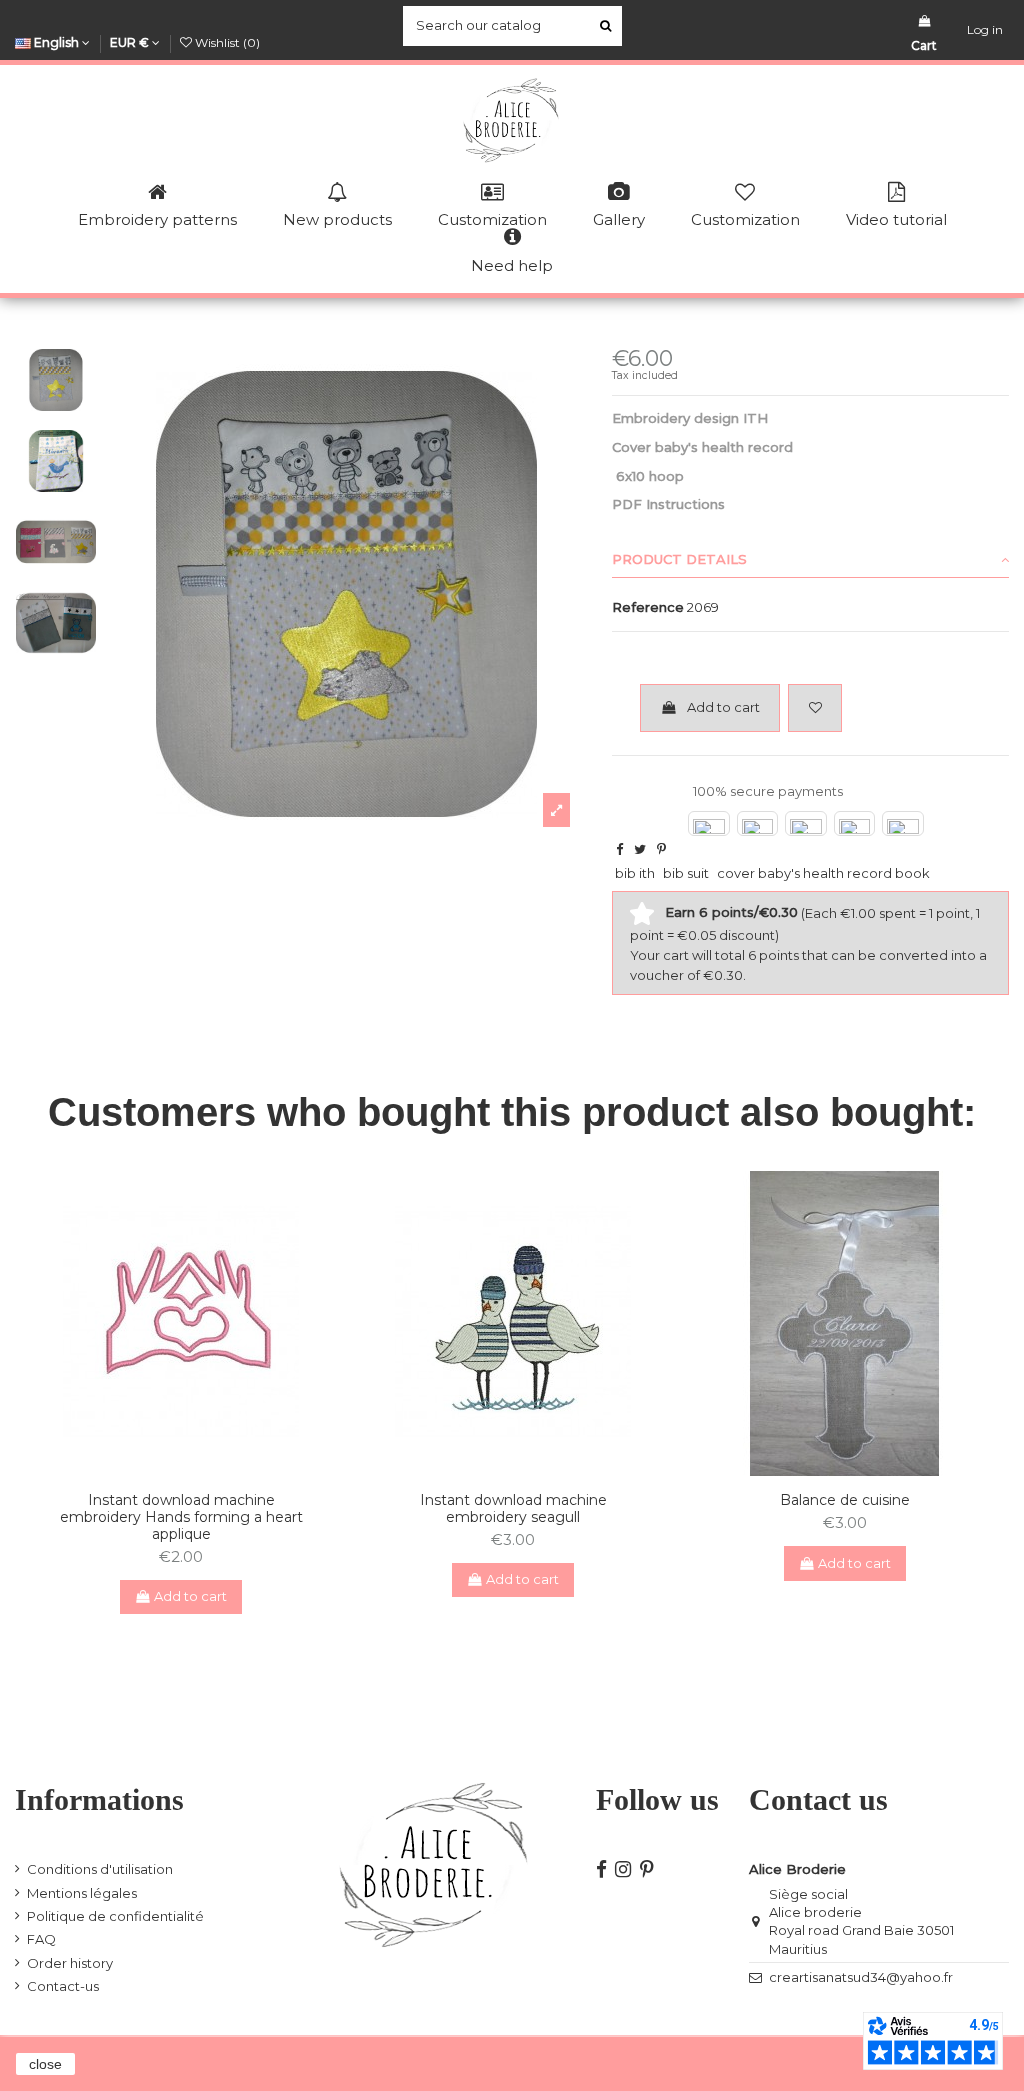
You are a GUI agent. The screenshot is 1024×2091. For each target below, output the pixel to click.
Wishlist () (226, 42)
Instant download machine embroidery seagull (513, 1508)
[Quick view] (194, 1470)
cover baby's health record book (823, 873)
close (45, 2064)
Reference (648, 607)
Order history (70, 1963)
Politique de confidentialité (115, 1916)
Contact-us (63, 1986)
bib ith (635, 873)
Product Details (679, 559)
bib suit (686, 873)
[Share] (619, 849)
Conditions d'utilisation (100, 1869)
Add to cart (723, 707)
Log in (985, 29)
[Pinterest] (661, 849)
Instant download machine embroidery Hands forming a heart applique (181, 1517)
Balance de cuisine (845, 1500)
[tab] (810, 560)
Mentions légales (82, 1893)
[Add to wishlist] (815, 708)
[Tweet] (640, 849)
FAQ (41, 1939)
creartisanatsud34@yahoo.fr (861, 1977)
